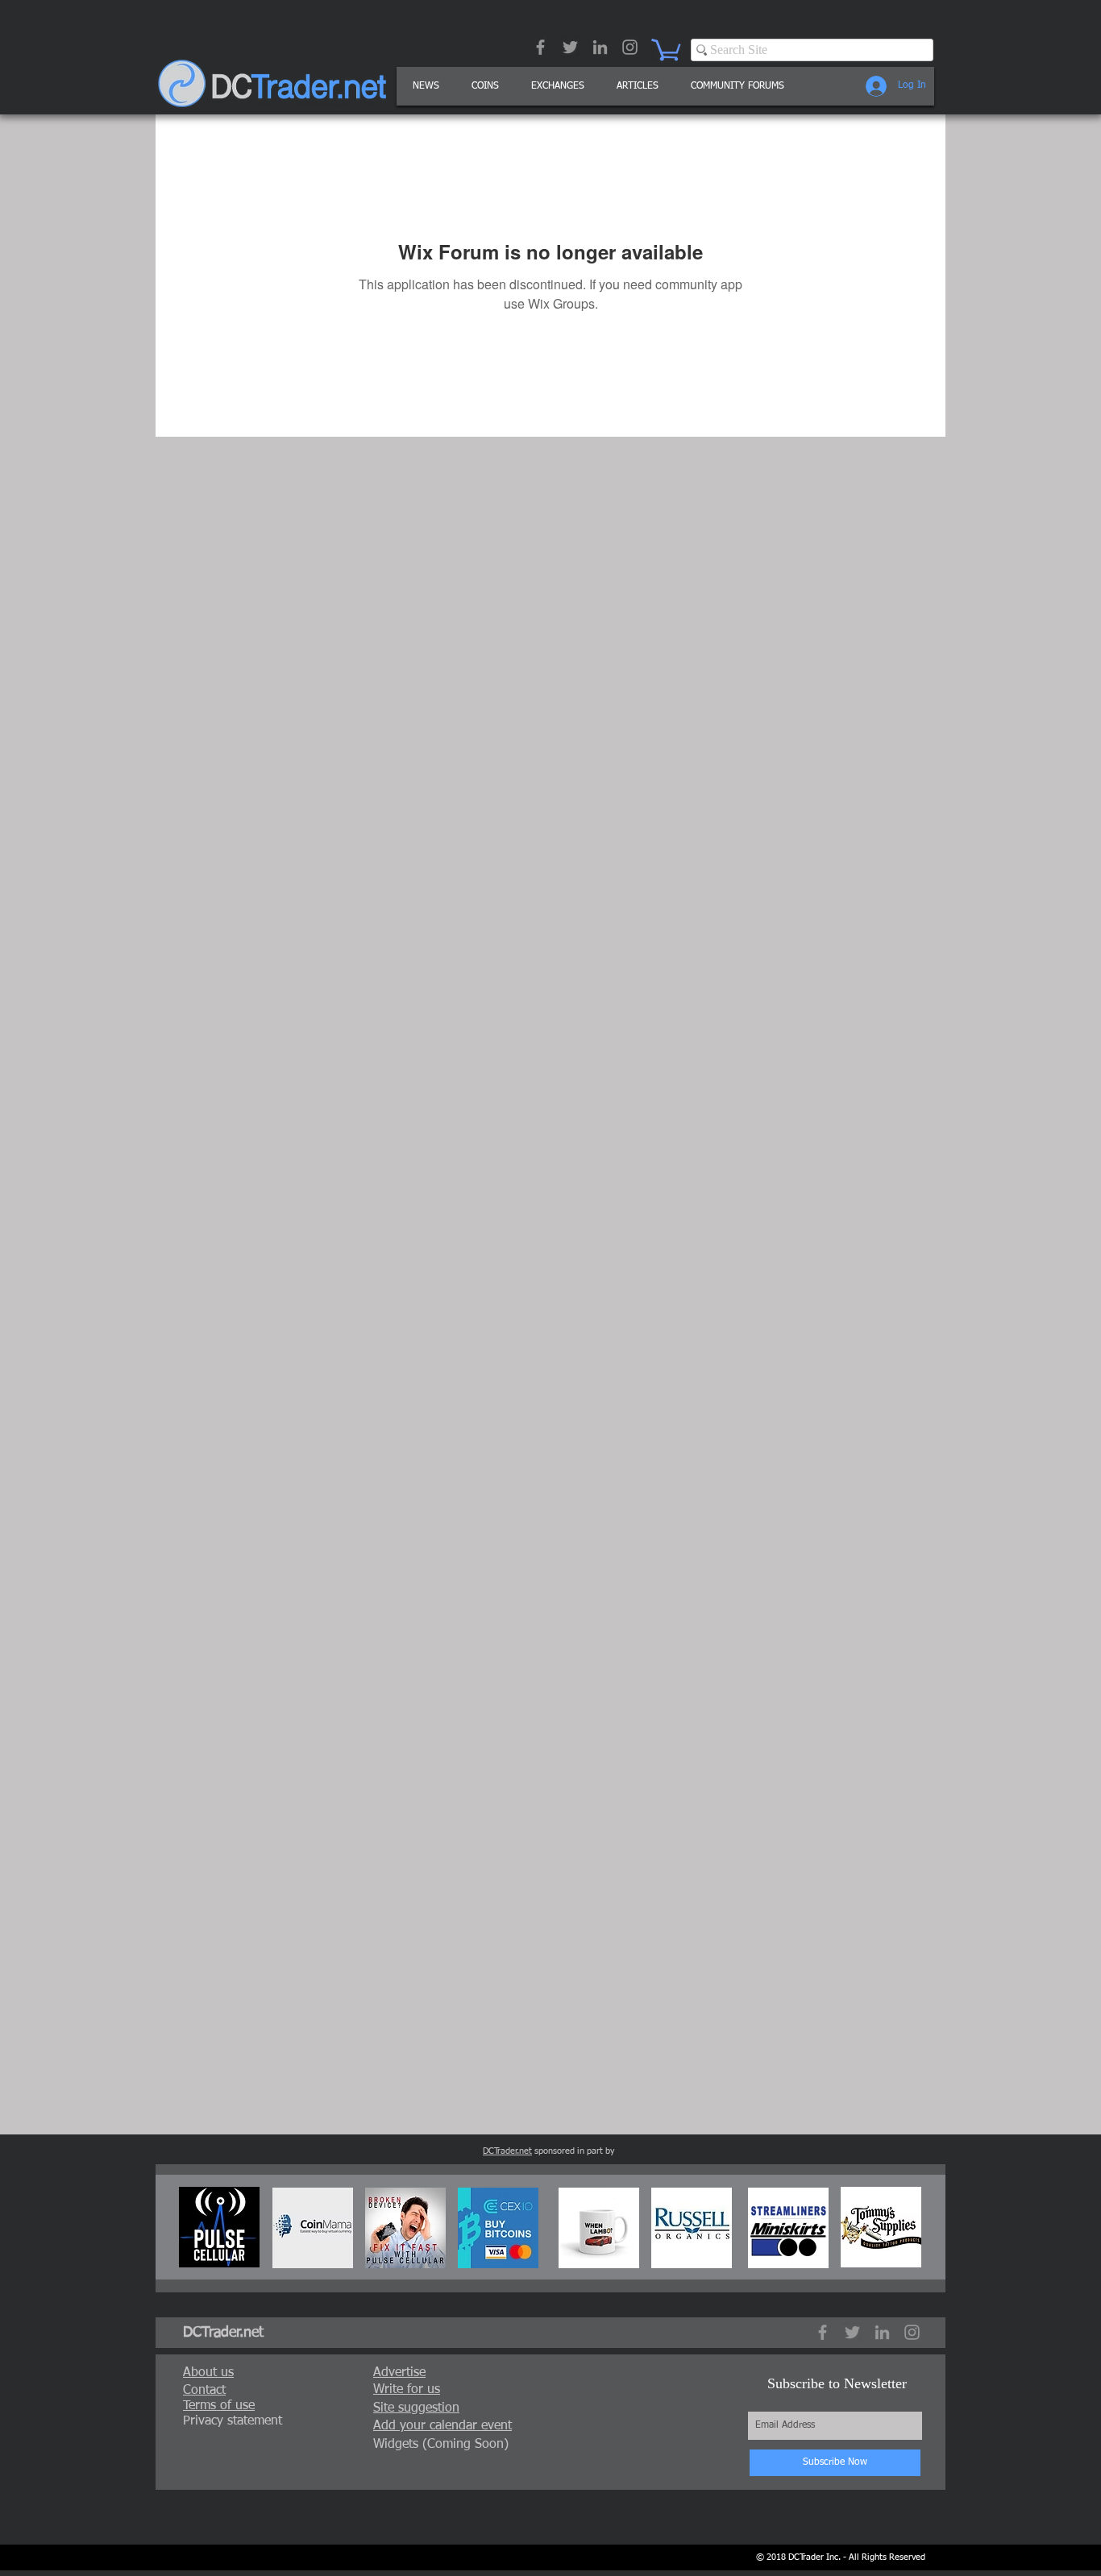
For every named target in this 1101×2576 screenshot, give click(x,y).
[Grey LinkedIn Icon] (600, 47)
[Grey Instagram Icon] (630, 47)
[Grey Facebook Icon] (540, 47)
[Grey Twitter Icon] (570, 47)
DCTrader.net (507, 2151)
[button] (638, 86)
